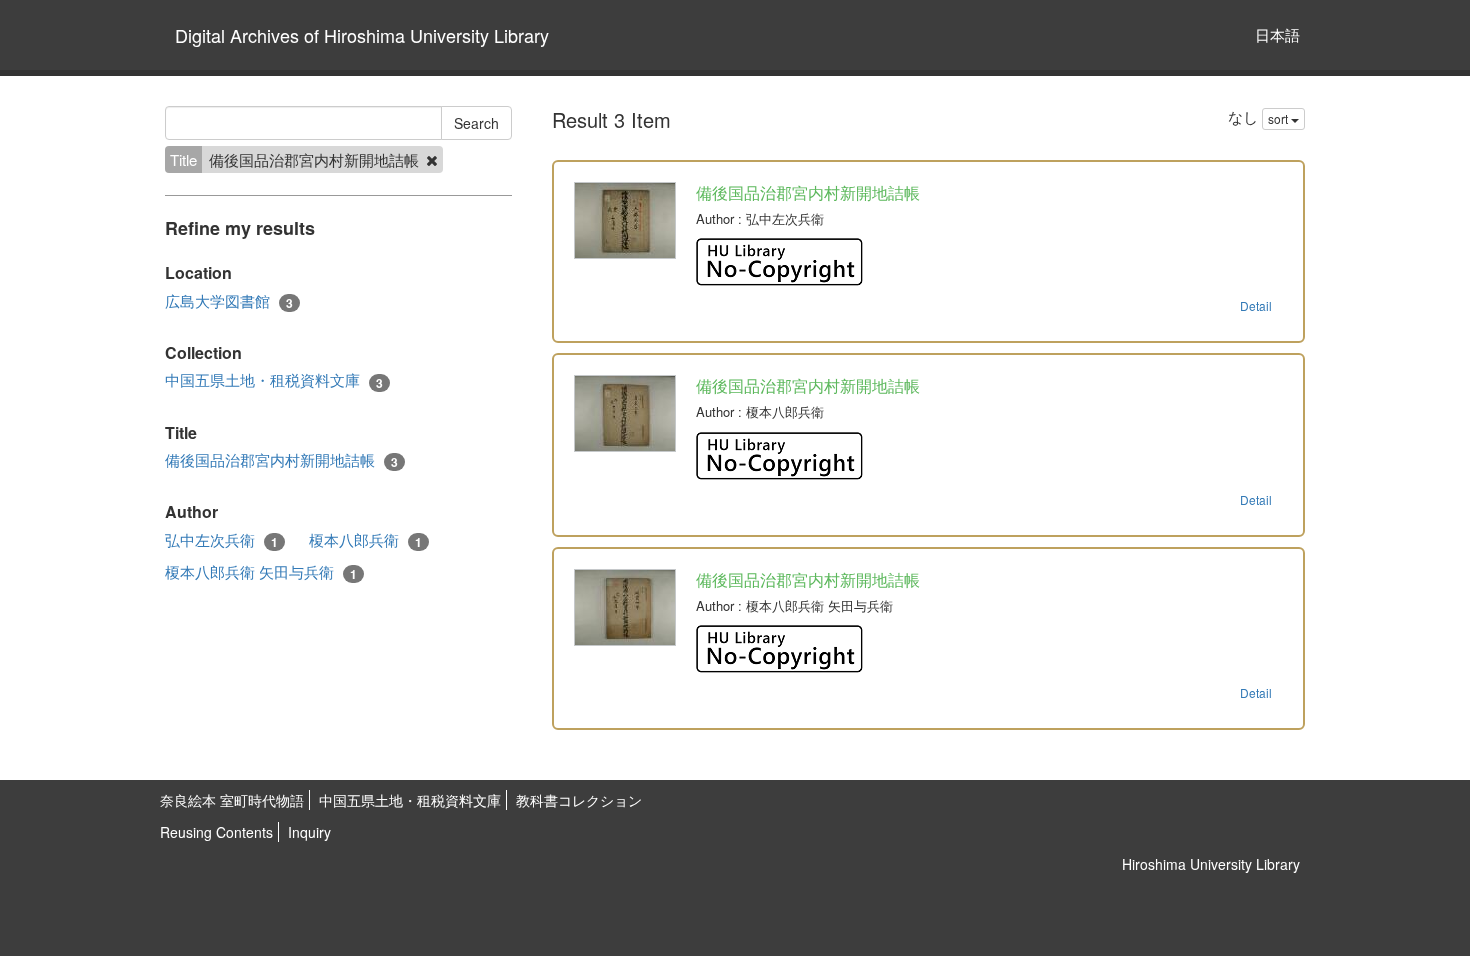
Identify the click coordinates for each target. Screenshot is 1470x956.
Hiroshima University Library (1211, 864)
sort (1279, 118)
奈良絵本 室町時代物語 (232, 800)
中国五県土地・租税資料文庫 (274, 380)
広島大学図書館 (229, 301)
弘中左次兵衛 (221, 540)
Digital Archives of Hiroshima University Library (362, 35)
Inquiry (309, 832)
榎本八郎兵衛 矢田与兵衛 (261, 572)
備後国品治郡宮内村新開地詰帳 (281, 460)
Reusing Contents (216, 832)
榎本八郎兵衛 (365, 540)
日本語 (1277, 34)
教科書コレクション (579, 800)
